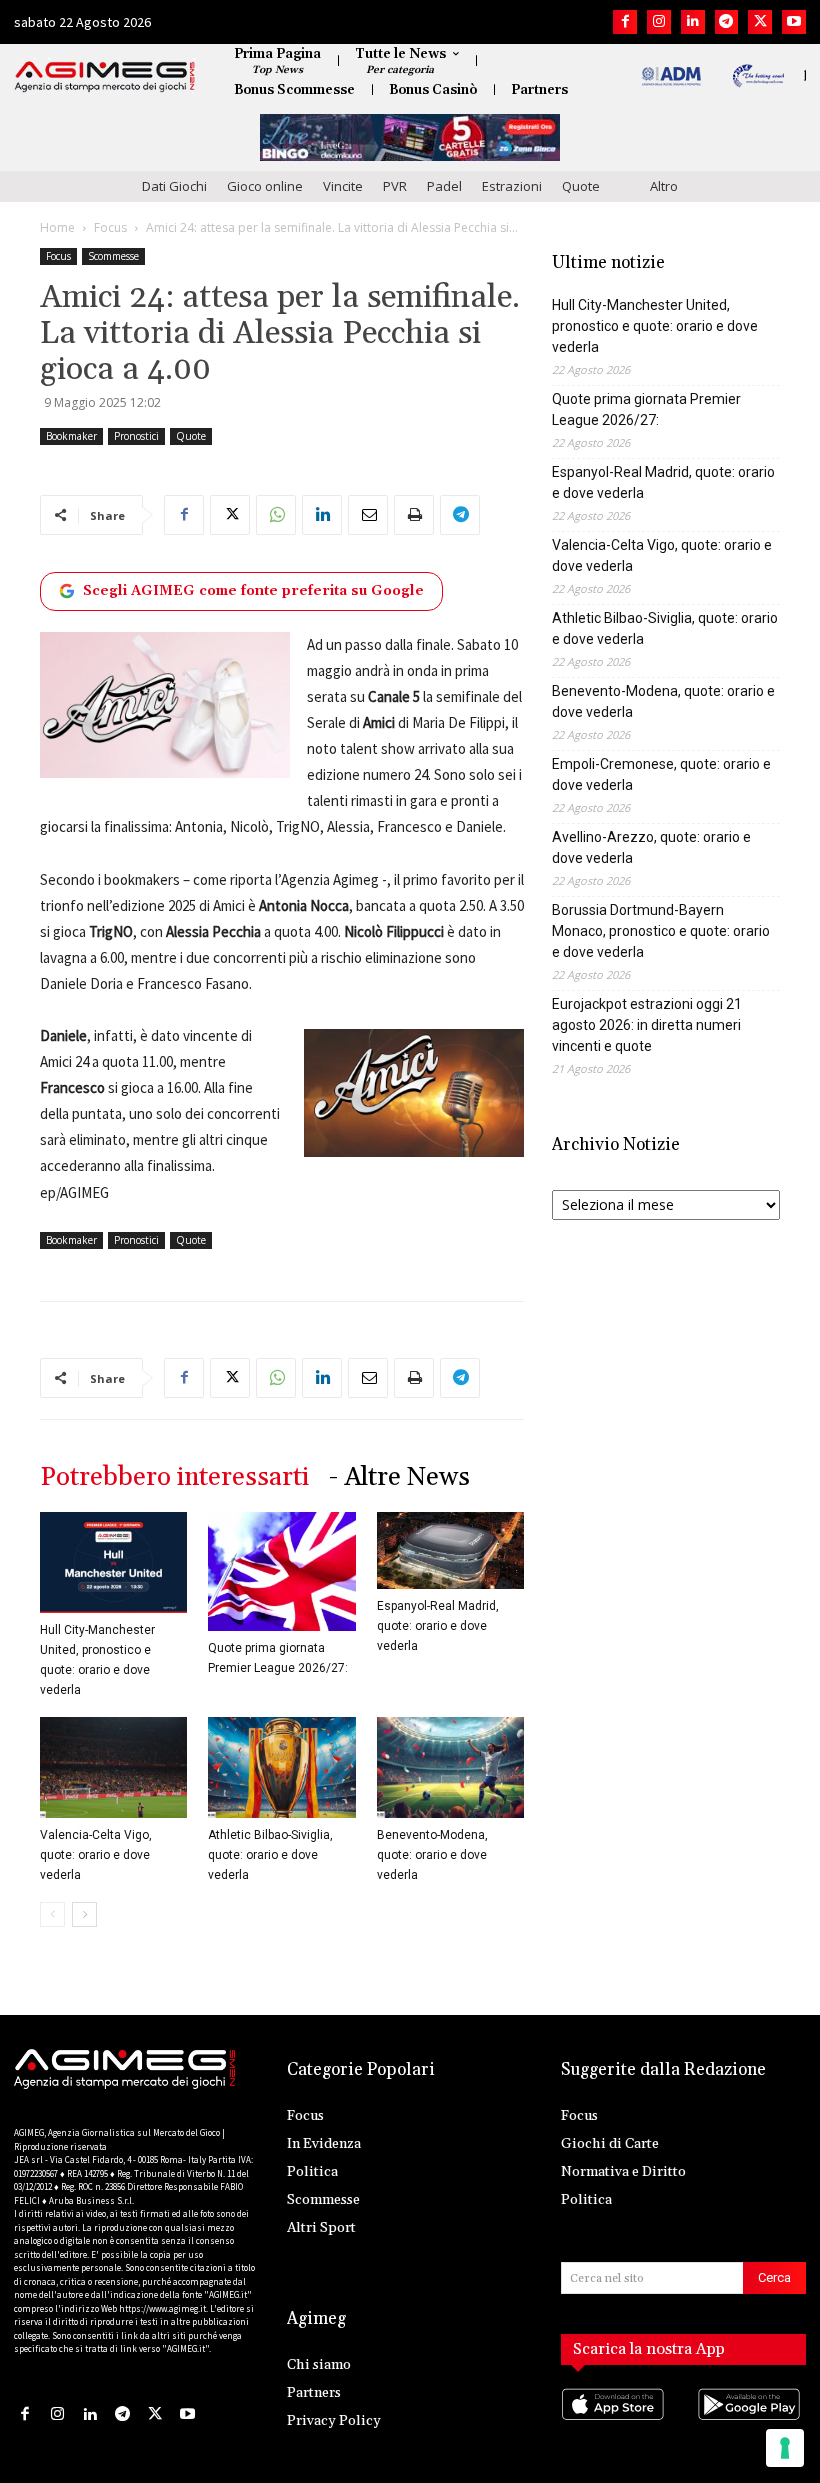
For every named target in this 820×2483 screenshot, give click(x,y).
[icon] (615, 2423)
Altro (664, 186)
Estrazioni (512, 186)
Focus (110, 227)
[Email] (368, 515)
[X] (760, 22)
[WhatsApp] (276, 515)
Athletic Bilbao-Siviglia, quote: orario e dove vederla (270, 1855)
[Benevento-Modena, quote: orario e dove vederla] (450, 1767)
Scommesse (113, 256)
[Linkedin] (693, 22)
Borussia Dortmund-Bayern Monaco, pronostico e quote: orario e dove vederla (661, 931)
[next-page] (84, 1914)
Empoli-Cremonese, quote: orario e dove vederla (661, 774)
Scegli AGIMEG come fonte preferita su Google (253, 591)
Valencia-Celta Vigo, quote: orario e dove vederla (96, 1855)
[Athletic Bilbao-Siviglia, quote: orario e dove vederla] (281, 1767)
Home (57, 227)
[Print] (414, 515)
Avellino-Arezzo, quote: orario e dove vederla (651, 847)
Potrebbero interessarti (174, 1477)
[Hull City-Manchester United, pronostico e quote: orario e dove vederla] (113, 1562)
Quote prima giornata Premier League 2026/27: (646, 409)
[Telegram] (727, 22)
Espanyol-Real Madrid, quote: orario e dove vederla (438, 1626)
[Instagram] (659, 22)
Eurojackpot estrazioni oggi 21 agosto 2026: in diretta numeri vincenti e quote (647, 1025)
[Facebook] (625, 22)
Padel (444, 186)
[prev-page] (52, 1914)
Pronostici (136, 436)
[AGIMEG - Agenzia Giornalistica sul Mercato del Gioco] (105, 77)
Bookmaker (71, 436)
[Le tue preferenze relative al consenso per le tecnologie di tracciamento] (785, 2448)
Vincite (343, 186)
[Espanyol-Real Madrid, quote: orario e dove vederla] (450, 1550)
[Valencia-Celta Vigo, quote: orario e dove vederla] (113, 1767)
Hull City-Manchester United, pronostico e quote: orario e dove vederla (655, 326)
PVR (395, 186)
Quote (581, 186)
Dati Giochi (174, 186)
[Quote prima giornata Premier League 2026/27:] (281, 1572)
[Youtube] (794, 22)
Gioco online (265, 186)
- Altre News (399, 1477)
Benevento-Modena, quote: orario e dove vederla (432, 1855)
